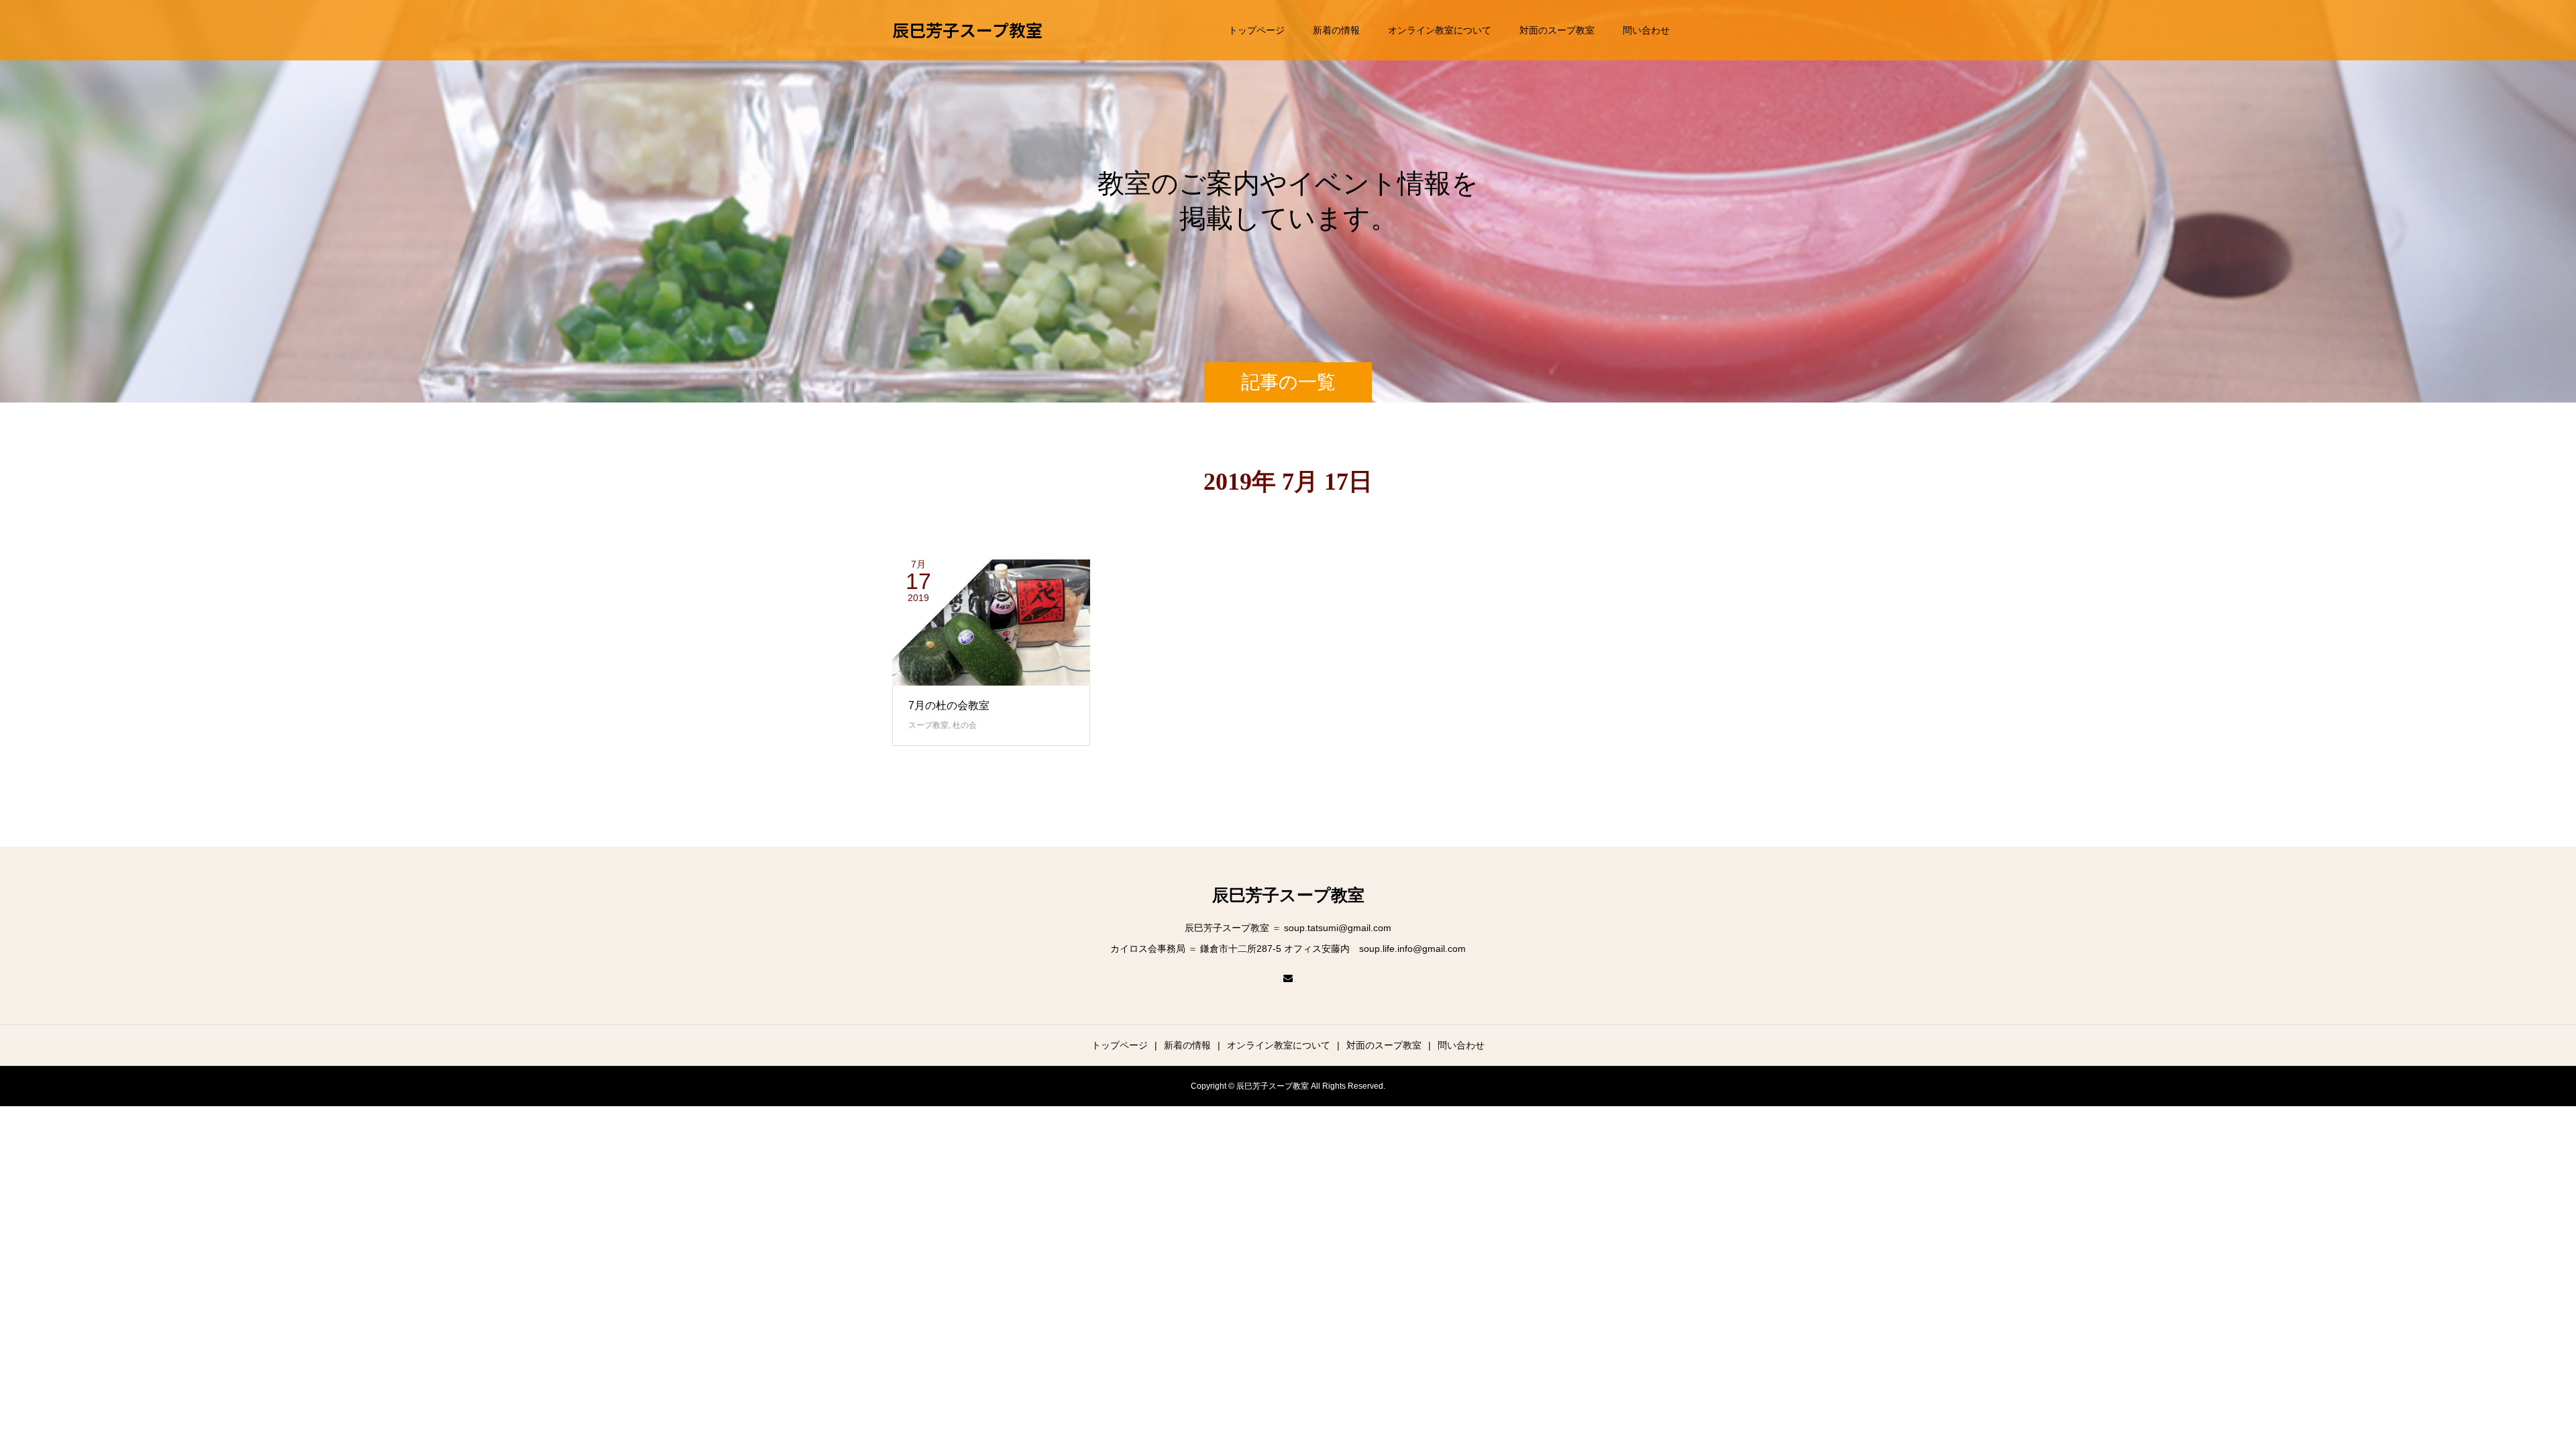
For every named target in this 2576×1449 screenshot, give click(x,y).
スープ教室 (928, 725)
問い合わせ (1646, 30)
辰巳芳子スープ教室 (967, 30)
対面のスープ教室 (1557, 30)
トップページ (1256, 30)
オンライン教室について (1440, 30)
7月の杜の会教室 (949, 705)
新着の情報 (1336, 30)
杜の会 (965, 725)
